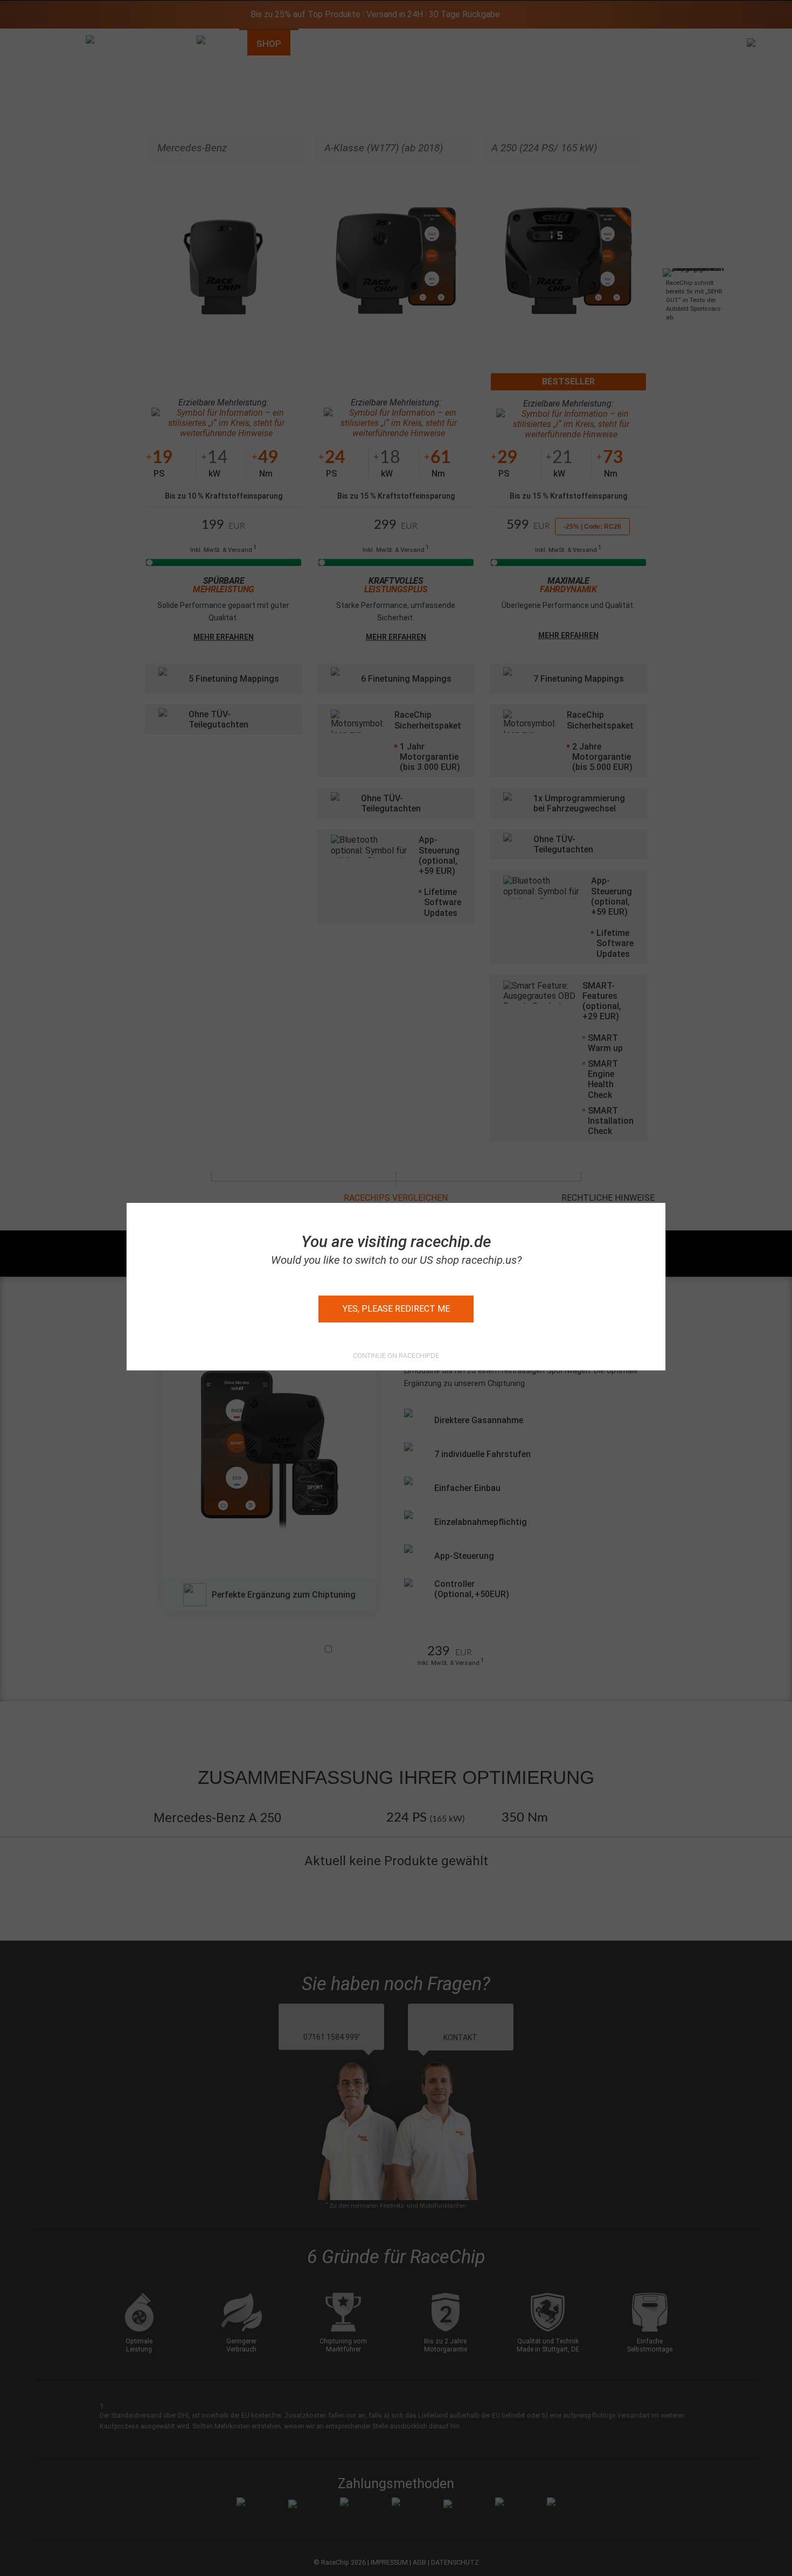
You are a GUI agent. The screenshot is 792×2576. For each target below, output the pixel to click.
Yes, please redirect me (396, 1309)
